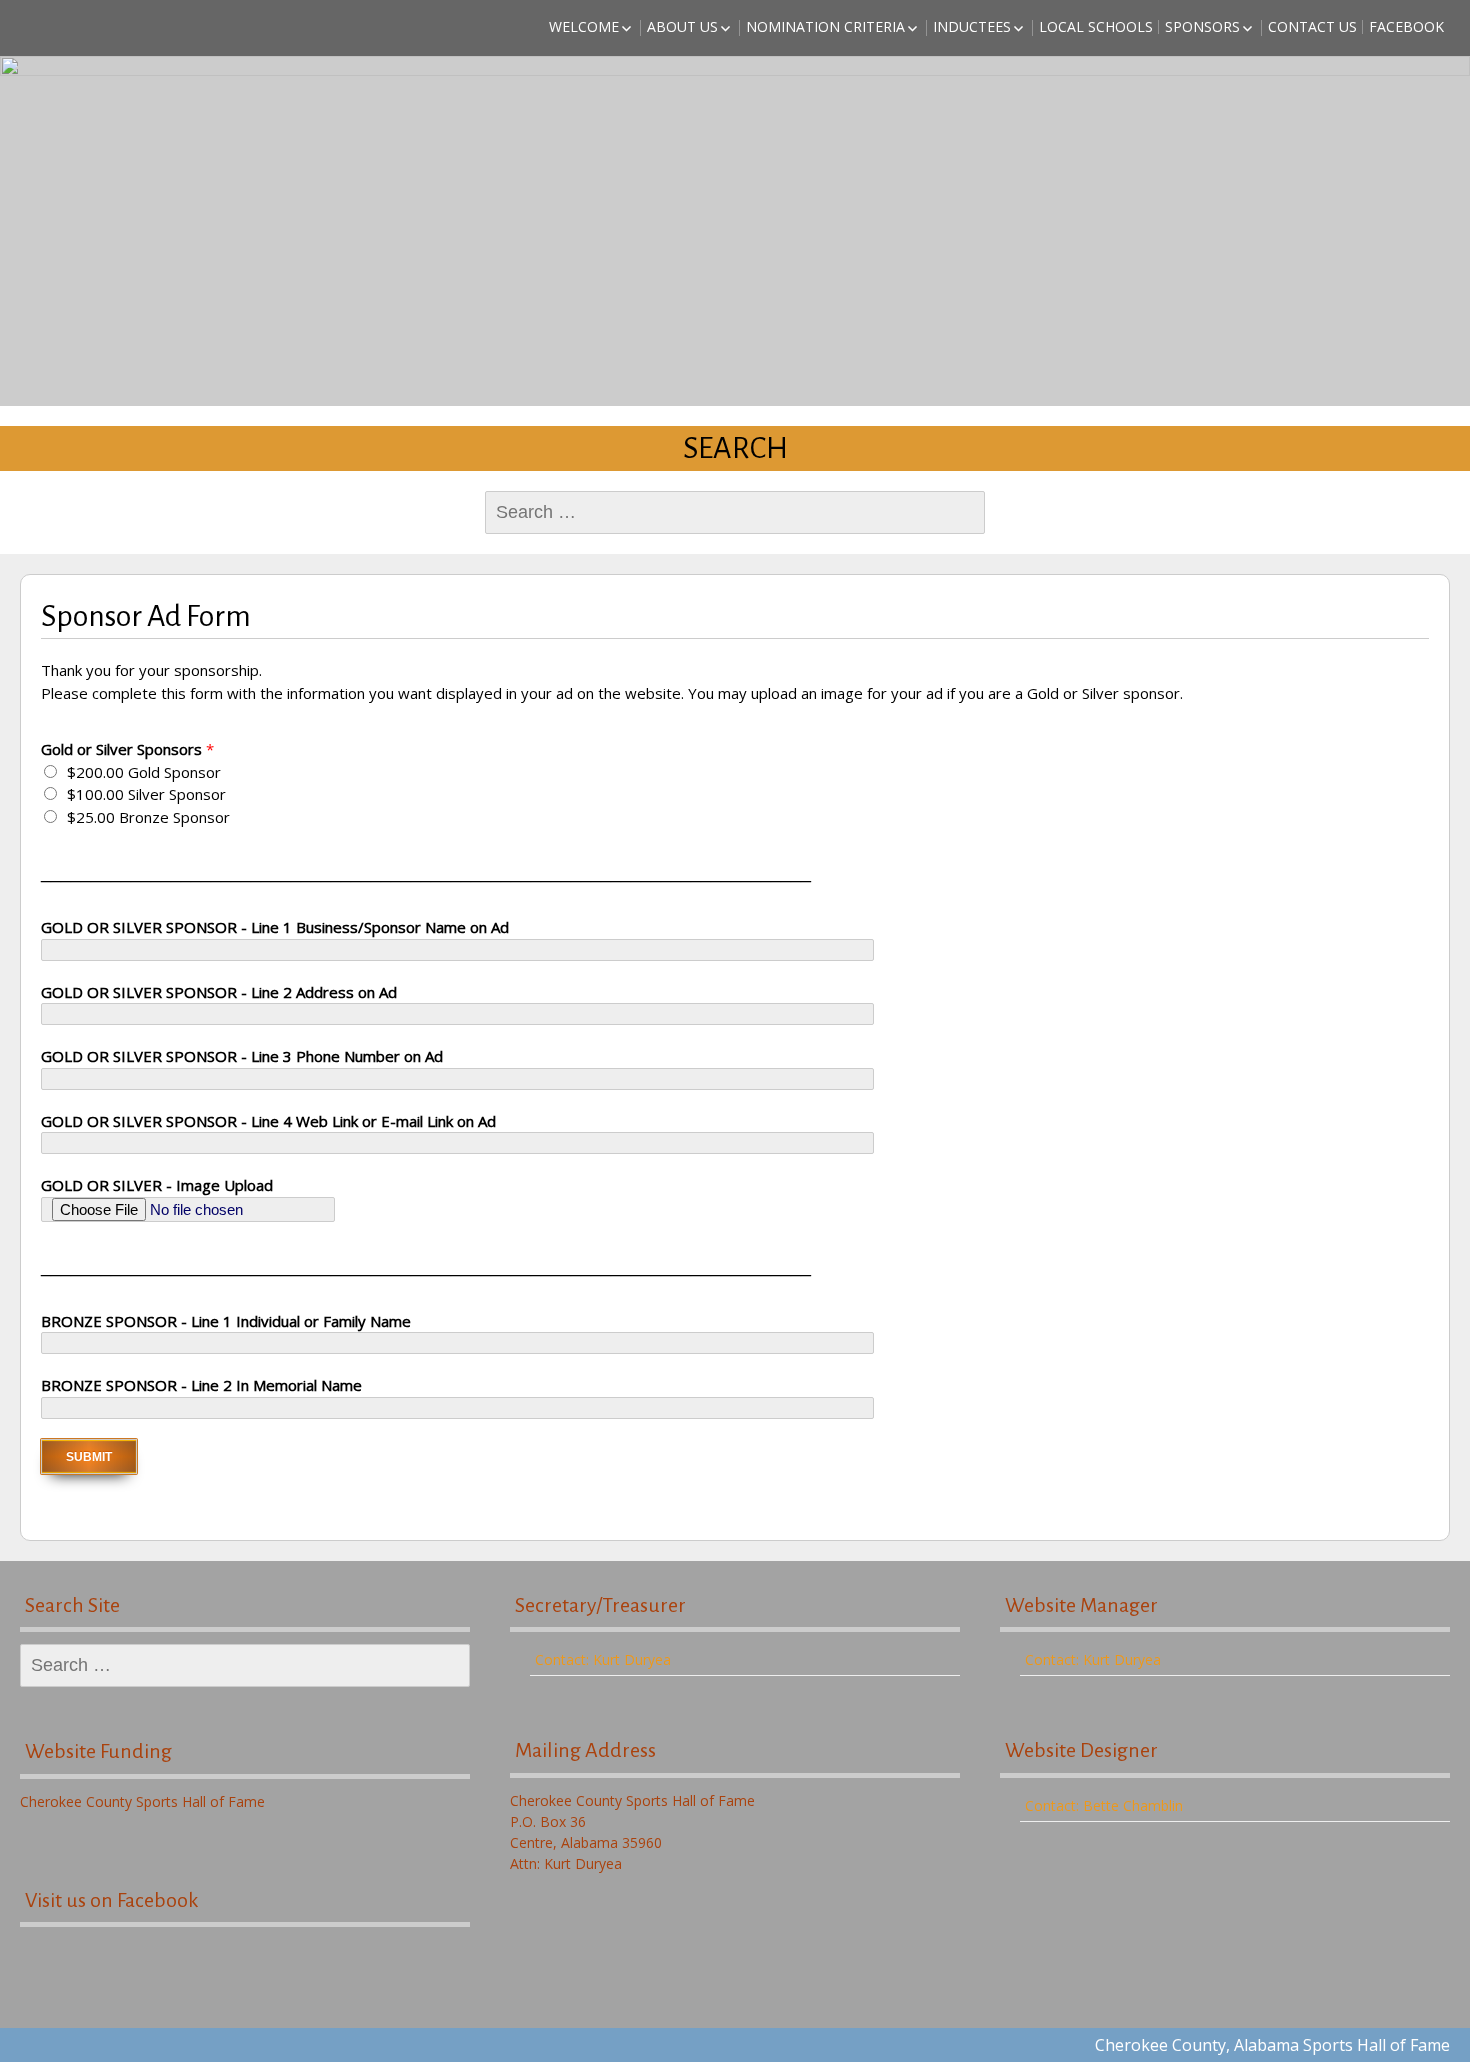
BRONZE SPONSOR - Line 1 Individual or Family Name (226, 1321)
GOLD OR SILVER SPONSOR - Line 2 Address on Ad (219, 992)
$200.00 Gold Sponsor (144, 772)
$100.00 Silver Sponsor (146, 794)
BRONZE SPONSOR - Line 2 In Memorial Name (201, 1385)
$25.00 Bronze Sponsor (148, 817)
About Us (682, 26)
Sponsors (1202, 26)
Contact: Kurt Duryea (603, 1659)
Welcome (584, 26)
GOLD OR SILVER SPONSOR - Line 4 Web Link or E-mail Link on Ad (268, 1121)
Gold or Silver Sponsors (127, 749)
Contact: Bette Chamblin (1104, 1805)
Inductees (972, 26)
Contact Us (1312, 26)
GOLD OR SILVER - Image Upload (157, 1185)
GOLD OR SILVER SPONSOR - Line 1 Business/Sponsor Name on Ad (275, 927)
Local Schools (1096, 26)
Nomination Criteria (825, 26)
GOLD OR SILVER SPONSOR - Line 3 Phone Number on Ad (242, 1056)
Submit (89, 1457)
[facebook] (245, 1971)
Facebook (1406, 26)
